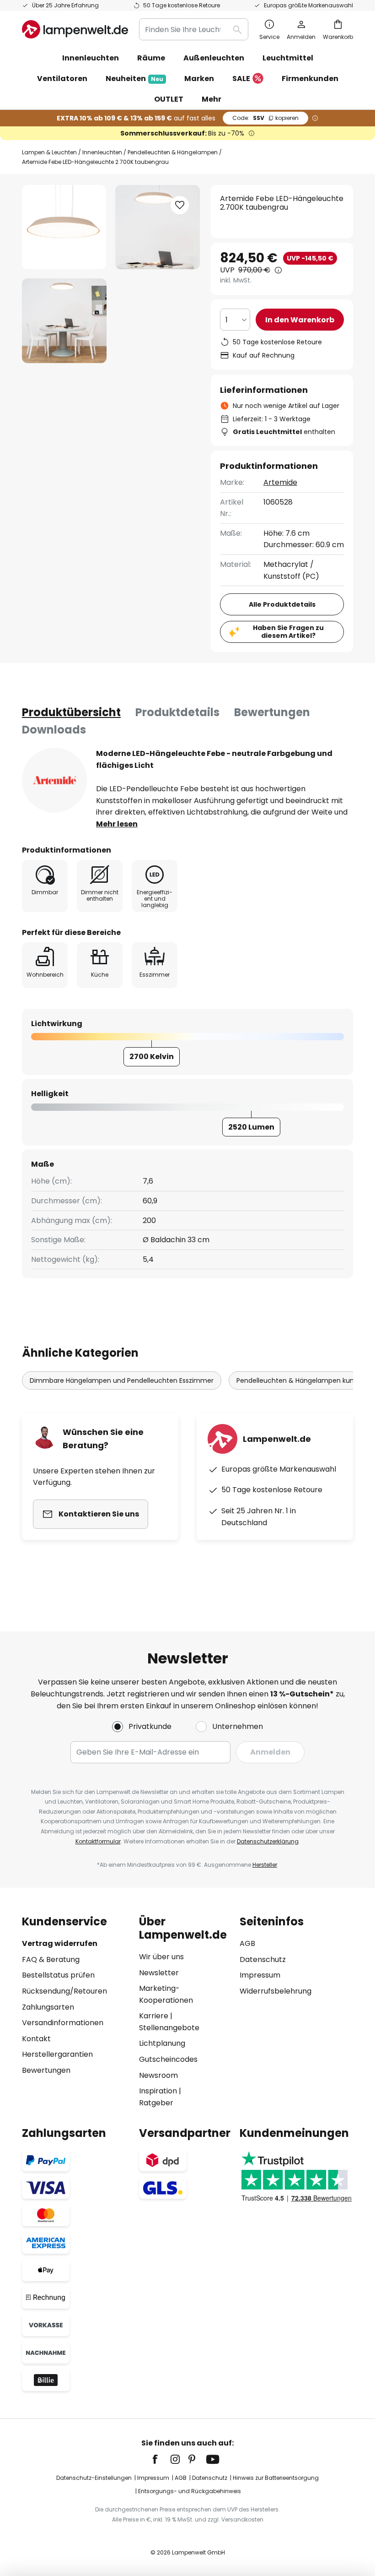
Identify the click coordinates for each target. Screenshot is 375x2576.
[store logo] (75, 29)
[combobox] (194, 29)
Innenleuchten (102, 152)
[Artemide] (54, 780)
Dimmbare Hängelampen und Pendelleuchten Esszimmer (122, 1380)
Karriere (154, 2016)
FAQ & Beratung (51, 1959)
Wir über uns (161, 1957)
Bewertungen (272, 712)
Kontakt (36, 2039)
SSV (265, 118)
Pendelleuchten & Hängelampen (173, 152)
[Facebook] (161, 2459)
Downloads (54, 730)
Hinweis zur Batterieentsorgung (276, 2478)
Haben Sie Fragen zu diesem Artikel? (288, 632)
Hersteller (265, 1865)
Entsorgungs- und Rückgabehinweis (190, 2491)
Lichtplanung (162, 2043)
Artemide (280, 482)
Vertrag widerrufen (60, 1943)
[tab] (71, 712)
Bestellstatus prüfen (58, 1975)
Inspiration (158, 2091)
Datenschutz (263, 1959)
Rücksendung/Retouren (64, 1991)
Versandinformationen (63, 2023)
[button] (64, 321)
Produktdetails (177, 712)
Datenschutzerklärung (268, 1841)
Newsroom (158, 2075)
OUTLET (169, 99)
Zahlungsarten (48, 2007)
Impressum (260, 1975)
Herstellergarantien (57, 2054)
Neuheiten (134, 79)
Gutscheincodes (168, 2059)
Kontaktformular (98, 1841)
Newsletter (159, 1973)
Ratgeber (156, 2103)
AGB (247, 1943)
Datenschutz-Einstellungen (94, 2478)
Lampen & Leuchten (49, 152)
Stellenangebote (169, 2028)
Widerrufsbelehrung (276, 1991)
